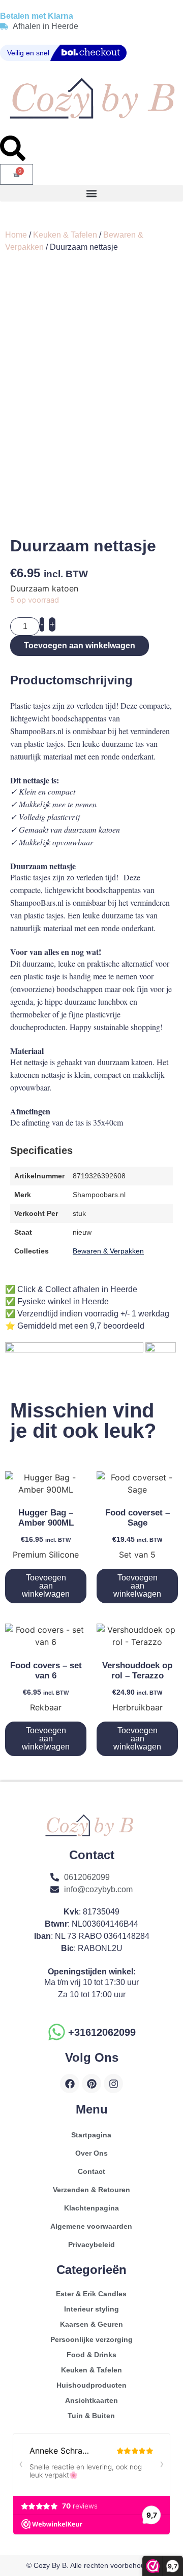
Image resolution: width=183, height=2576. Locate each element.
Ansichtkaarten (91, 2400)
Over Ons (91, 2153)
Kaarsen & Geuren (91, 2324)
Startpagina (91, 2135)
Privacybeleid (91, 2244)
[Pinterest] (91, 2084)
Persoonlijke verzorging (91, 2339)
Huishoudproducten (91, 2385)
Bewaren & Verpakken (108, 1251)
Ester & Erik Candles (91, 2294)
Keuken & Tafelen (65, 235)
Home (16, 235)
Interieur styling (91, 2309)
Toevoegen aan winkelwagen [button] (46, 1586)
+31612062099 (102, 2032)
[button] (91, 193)
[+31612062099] (57, 2032)
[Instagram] (113, 2084)
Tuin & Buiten (91, 2416)
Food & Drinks (91, 2355)
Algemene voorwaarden (91, 2226)
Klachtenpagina (91, 2208)
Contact (91, 2171)
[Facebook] (70, 2084)
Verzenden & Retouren (91, 2190)
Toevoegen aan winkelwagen (80, 646)
